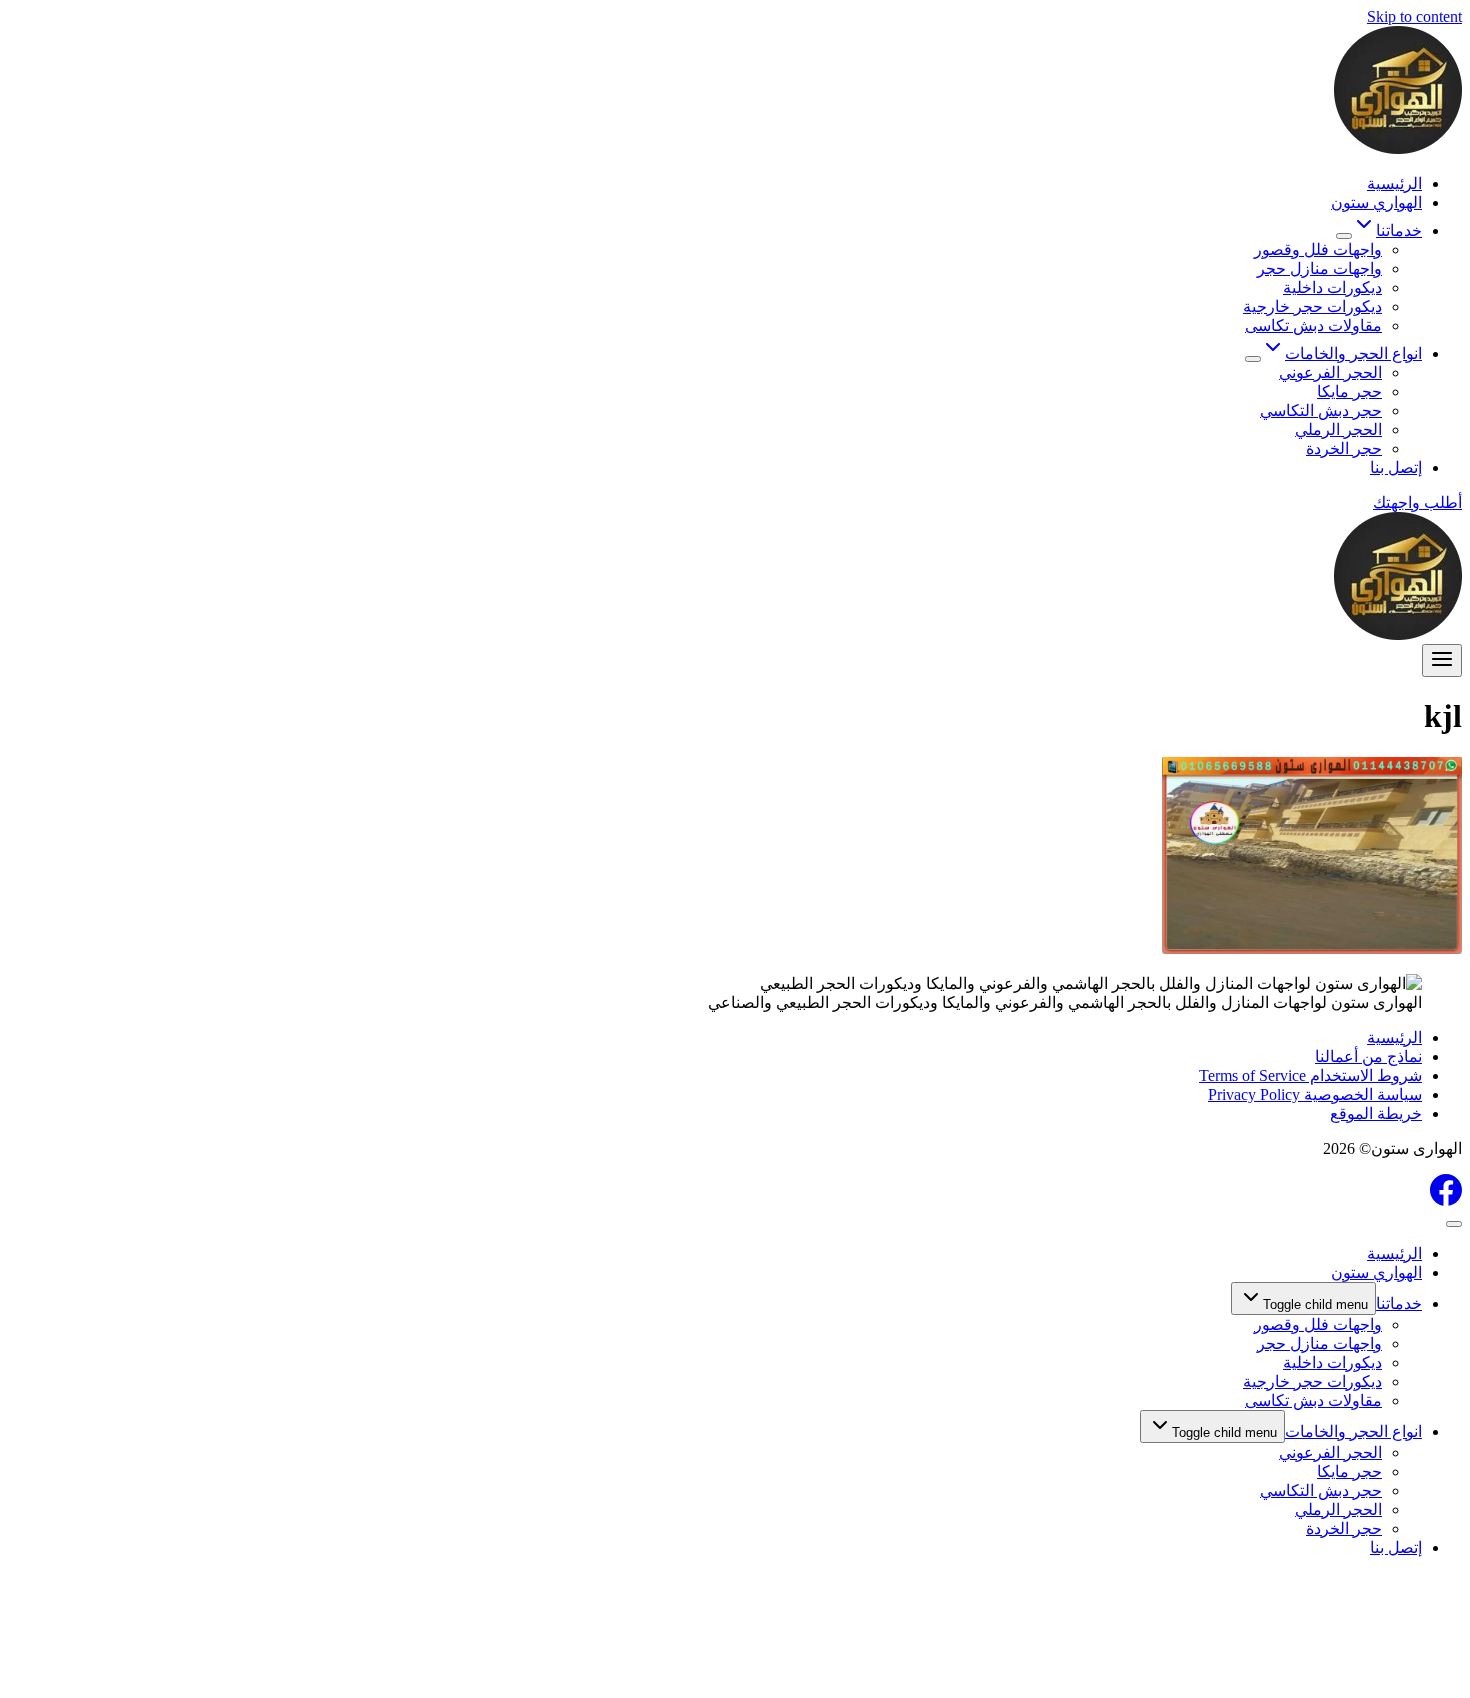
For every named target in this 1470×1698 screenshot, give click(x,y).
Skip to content (1414, 16)
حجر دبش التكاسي (1321, 410)
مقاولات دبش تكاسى (1313, 325)
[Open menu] (1442, 660)
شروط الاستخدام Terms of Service (1310, 1075)
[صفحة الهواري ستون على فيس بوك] (1446, 1200)
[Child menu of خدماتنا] (1344, 236)
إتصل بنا (1396, 467)
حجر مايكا (1349, 391)
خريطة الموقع (1376, 1113)
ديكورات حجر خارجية (1312, 306)
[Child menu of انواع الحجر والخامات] (1253, 359)
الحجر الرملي (1338, 429)
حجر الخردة (1344, 448)
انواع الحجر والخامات (1353, 1431)
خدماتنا (1399, 1303)
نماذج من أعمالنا (1368, 1056)
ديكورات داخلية (1332, 287)
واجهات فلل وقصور (1318, 249)
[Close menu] (1454, 1224)
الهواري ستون (1376, 202)
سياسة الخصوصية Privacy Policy (1315, 1094)
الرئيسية (1394, 183)
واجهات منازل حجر (1319, 268)
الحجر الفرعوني (1330, 372)
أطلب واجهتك (1417, 502)
